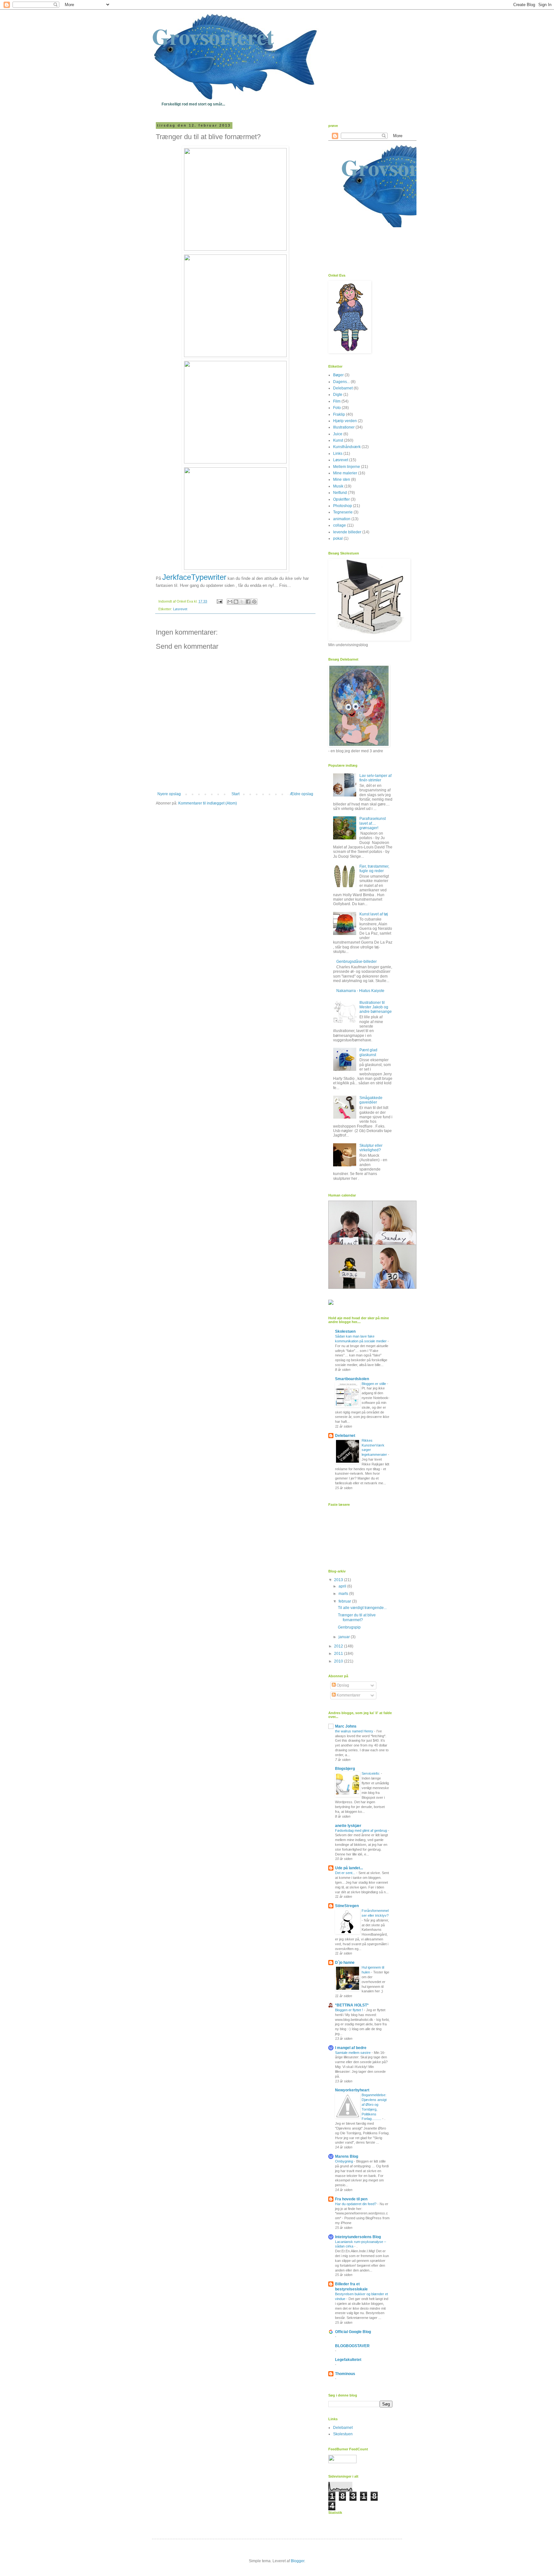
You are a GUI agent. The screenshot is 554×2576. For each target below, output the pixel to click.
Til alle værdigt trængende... (362, 1608)
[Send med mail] (230, 602)
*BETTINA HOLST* (352, 2005)
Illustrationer (344, 427)
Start (235, 794)
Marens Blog (347, 2156)
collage (340, 525)
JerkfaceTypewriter (194, 577)
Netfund (340, 493)
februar (345, 1601)
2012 (339, 1646)
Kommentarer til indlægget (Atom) (208, 803)
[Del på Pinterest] (254, 602)
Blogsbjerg (345, 1769)
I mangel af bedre (351, 2048)
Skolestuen (345, 1331)
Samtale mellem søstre (353, 2053)
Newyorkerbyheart (352, 2090)
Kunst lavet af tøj (374, 914)
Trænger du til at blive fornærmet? (357, 1617)
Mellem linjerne (347, 467)
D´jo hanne (345, 1963)
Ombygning (344, 2161)
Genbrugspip (349, 1627)
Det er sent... (346, 1873)
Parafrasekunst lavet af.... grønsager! (373, 823)
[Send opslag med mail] (219, 601)
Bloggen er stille (374, 1384)
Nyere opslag (169, 794)
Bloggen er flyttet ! (349, 2010)
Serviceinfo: (371, 1773)
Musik (338, 486)
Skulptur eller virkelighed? (371, 1148)
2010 (339, 1661)
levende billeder (347, 532)
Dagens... (341, 382)
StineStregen (347, 1906)
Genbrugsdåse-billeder (357, 962)
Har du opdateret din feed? (356, 2204)
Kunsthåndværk (347, 447)
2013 (339, 1580)
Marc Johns (346, 1726)
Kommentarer (348, 1695)
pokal (338, 538)
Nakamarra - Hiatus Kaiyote (360, 991)
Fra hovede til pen (351, 2199)
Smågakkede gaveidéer (371, 1100)
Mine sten (342, 479)
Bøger (338, 375)
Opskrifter (341, 499)
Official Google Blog (353, 2332)
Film (337, 401)
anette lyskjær (348, 1826)
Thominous (345, 2374)
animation (342, 519)
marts (344, 1594)
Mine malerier (345, 473)
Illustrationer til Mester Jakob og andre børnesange (376, 1007)
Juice (338, 434)
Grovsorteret (213, 36)
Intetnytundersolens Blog (358, 2237)
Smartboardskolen (352, 1379)
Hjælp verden (345, 421)
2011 (339, 1654)
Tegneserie (343, 512)
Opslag (342, 1685)
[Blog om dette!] (236, 602)
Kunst (338, 440)
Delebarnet (343, 388)
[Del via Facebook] (248, 602)
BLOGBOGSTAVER (352, 2346)
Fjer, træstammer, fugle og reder (374, 869)
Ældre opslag (302, 794)
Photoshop (343, 506)
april (343, 1586)
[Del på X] (242, 602)
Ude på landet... (349, 1868)
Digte (338, 395)
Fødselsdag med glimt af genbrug (361, 1830)
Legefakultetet (348, 2360)
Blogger (298, 2561)
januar (345, 1637)
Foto (337, 408)
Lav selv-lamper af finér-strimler (375, 778)
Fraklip (339, 414)
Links (338, 454)
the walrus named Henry (355, 1731)
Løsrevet (180, 609)
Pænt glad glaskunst (368, 1052)
